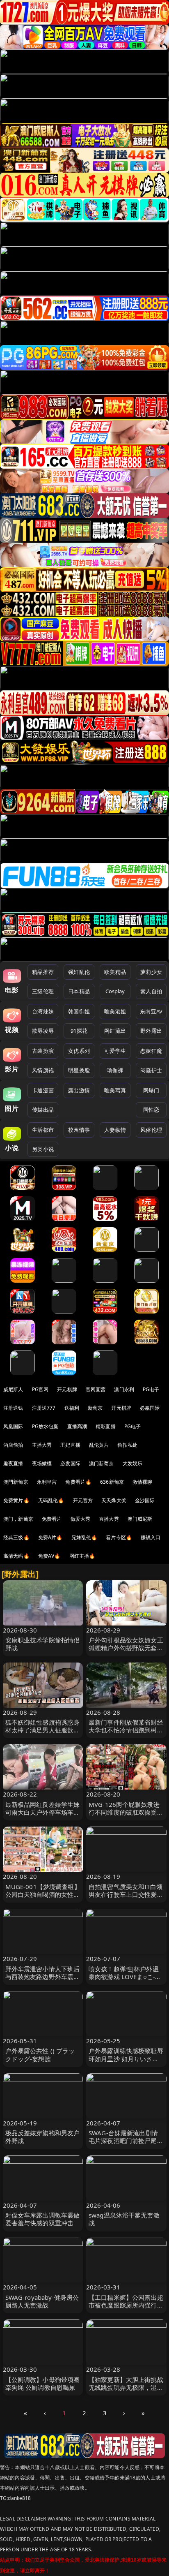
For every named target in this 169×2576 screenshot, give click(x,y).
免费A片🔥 (50, 1537)
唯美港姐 (115, 1011)
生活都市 (43, 1130)
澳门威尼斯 (140, 1519)
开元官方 (83, 1500)
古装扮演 (43, 1051)
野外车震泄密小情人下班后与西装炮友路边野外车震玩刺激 (43, 1977)
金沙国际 (145, 1500)
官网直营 (96, 1389)
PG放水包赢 (45, 1426)
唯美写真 (115, 1090)
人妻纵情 (115, 1130)
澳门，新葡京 (18, 1519)
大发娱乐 (133, 1463)
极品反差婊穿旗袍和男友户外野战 (43, 2137)
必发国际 (70, 1463)
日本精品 (79, 991)
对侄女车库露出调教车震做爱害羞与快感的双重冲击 (43, 2219)
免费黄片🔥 (16, 1500)
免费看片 (52, 1519)
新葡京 (95, 1408)
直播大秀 (109, 1519)
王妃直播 (70, 1445)
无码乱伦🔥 (51, 1500)
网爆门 (151, 1090)
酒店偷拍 (13, 1445)
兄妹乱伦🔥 (84, 1537)
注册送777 (44, 1408)
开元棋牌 (67, 1389)
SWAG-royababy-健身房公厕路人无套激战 (42, 2301)
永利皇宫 (47, 1482)
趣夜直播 (13, 1463)
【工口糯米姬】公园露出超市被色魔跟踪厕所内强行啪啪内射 (126, 2305)
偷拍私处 (127, 1445)
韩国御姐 (79, 1011)
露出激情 (79, 1090)
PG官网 (40, 1389)
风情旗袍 (43, 1070)
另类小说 (43, 1149)
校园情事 (79, 1130)
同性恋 (151, 1110)
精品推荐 (43, 972)
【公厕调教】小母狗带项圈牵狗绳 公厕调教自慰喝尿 (43, 2383)
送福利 (72, 1408)
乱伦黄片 (99, 1445)
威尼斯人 (13, 1389)
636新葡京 (112, 1482)
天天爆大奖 (114, 1500)
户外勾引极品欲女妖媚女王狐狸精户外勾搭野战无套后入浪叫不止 (126, 1648)
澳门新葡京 (102, 1463)
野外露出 (151, 1031)
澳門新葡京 (16, 1482)
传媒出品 (43, 1110)
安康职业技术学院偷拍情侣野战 (43, 1644)
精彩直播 (106, 1426)
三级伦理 (43, 991)
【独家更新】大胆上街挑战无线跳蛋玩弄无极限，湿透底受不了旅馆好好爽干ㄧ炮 (126, 2387)
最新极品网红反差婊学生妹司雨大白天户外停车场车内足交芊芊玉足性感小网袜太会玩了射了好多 (43, 1816)
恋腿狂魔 (151, 1051)
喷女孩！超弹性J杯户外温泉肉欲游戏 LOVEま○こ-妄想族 (125, 1977)
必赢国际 (150, 1408)
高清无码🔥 (16, 1556)
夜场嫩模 (42, 1463)
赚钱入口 (151, 1537)
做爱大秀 (81, 1519)
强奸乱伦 (79, 972)
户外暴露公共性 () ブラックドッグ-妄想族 (40, 2055)
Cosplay (115, 991)
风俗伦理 (151, 1130)
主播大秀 (42, 1445)
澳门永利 (124, 1389)
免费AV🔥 (49, 1556)
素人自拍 (151, 991)
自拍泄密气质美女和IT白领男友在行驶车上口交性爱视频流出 (126, 1894)
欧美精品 (115, 972)
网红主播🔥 (82, 1556)
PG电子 (151, 1389)
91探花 (79, 1031)
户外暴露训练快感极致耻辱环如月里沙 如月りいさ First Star (126, 2058)
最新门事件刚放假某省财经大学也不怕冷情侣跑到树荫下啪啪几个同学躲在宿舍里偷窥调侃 (126, 1734)
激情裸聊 (143, 1482)
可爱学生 (115, 1051)
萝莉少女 (151, 972)
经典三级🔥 (16, 1537)
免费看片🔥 (78, 1482)
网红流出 (115, 1031)
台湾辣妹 (43, 1011)
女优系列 (79, 1051)
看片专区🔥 (119, 1537)
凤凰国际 (13, 1426)
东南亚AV (151, 1011)
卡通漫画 (43, 1090)
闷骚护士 (151, 1070)
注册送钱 (13, 1408)
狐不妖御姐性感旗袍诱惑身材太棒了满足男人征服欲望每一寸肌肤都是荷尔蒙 (43, 1730)
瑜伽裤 (115, 1070)
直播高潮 (77, 1426)
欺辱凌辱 (43, 1031)
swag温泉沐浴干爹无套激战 (124, 2219)
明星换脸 (79, 1070)
